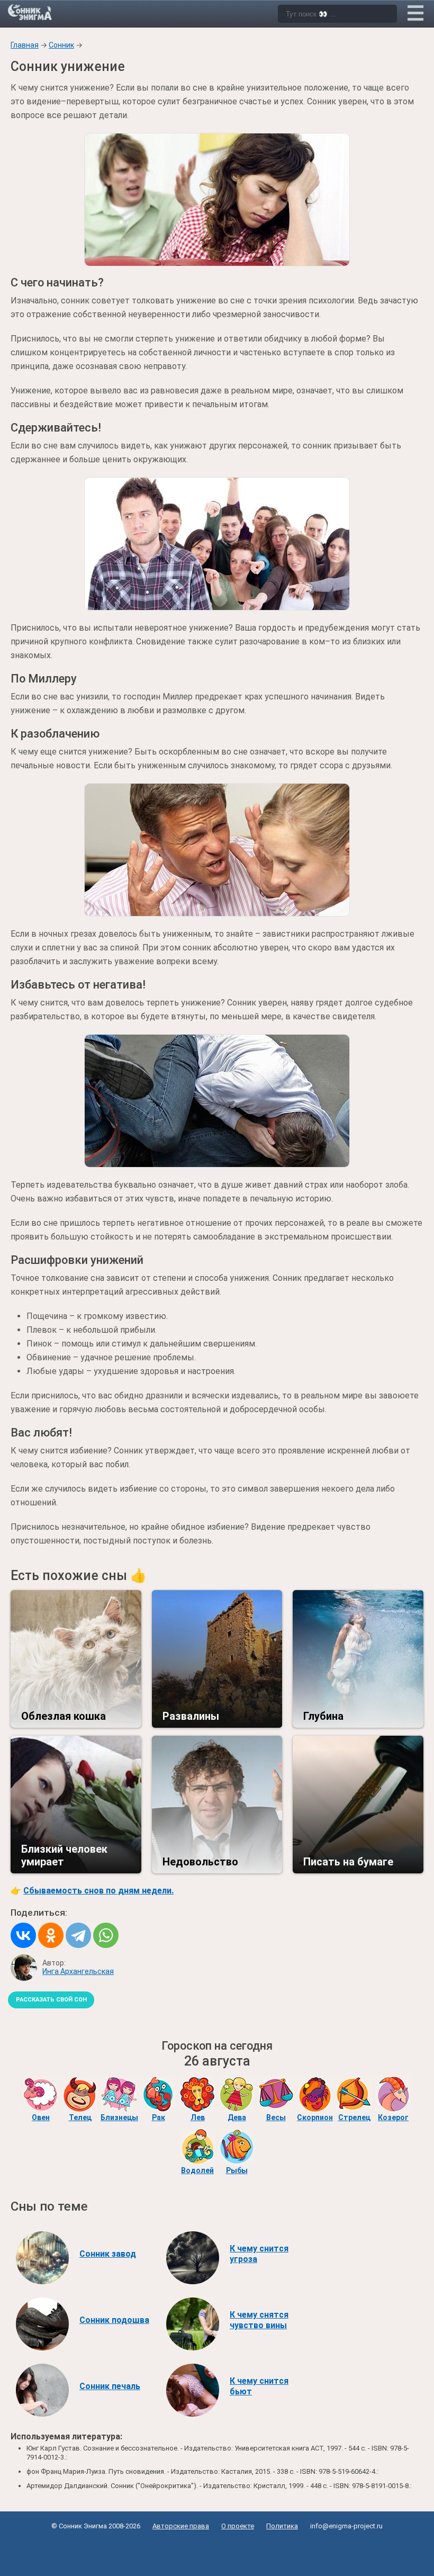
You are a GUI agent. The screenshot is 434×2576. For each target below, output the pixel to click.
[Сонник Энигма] (31, 12)
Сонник (61, 45)
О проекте (238, 2526)
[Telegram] (78, 1935)
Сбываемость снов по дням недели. (98, 1891)
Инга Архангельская (78, 1971)
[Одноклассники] (51, 1935)
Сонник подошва (114, 2320)
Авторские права (181, 2526)
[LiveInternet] (217, 2550)
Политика (282, 2526)
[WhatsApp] (106, 1935)
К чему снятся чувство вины (259, 2320)
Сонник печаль (110, 2386)
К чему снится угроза (259, 2254)
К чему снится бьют (259, 2386)
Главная (25, 45)
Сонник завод (108, 2254)
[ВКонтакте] (23, 1935)
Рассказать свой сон (51, 2000)
